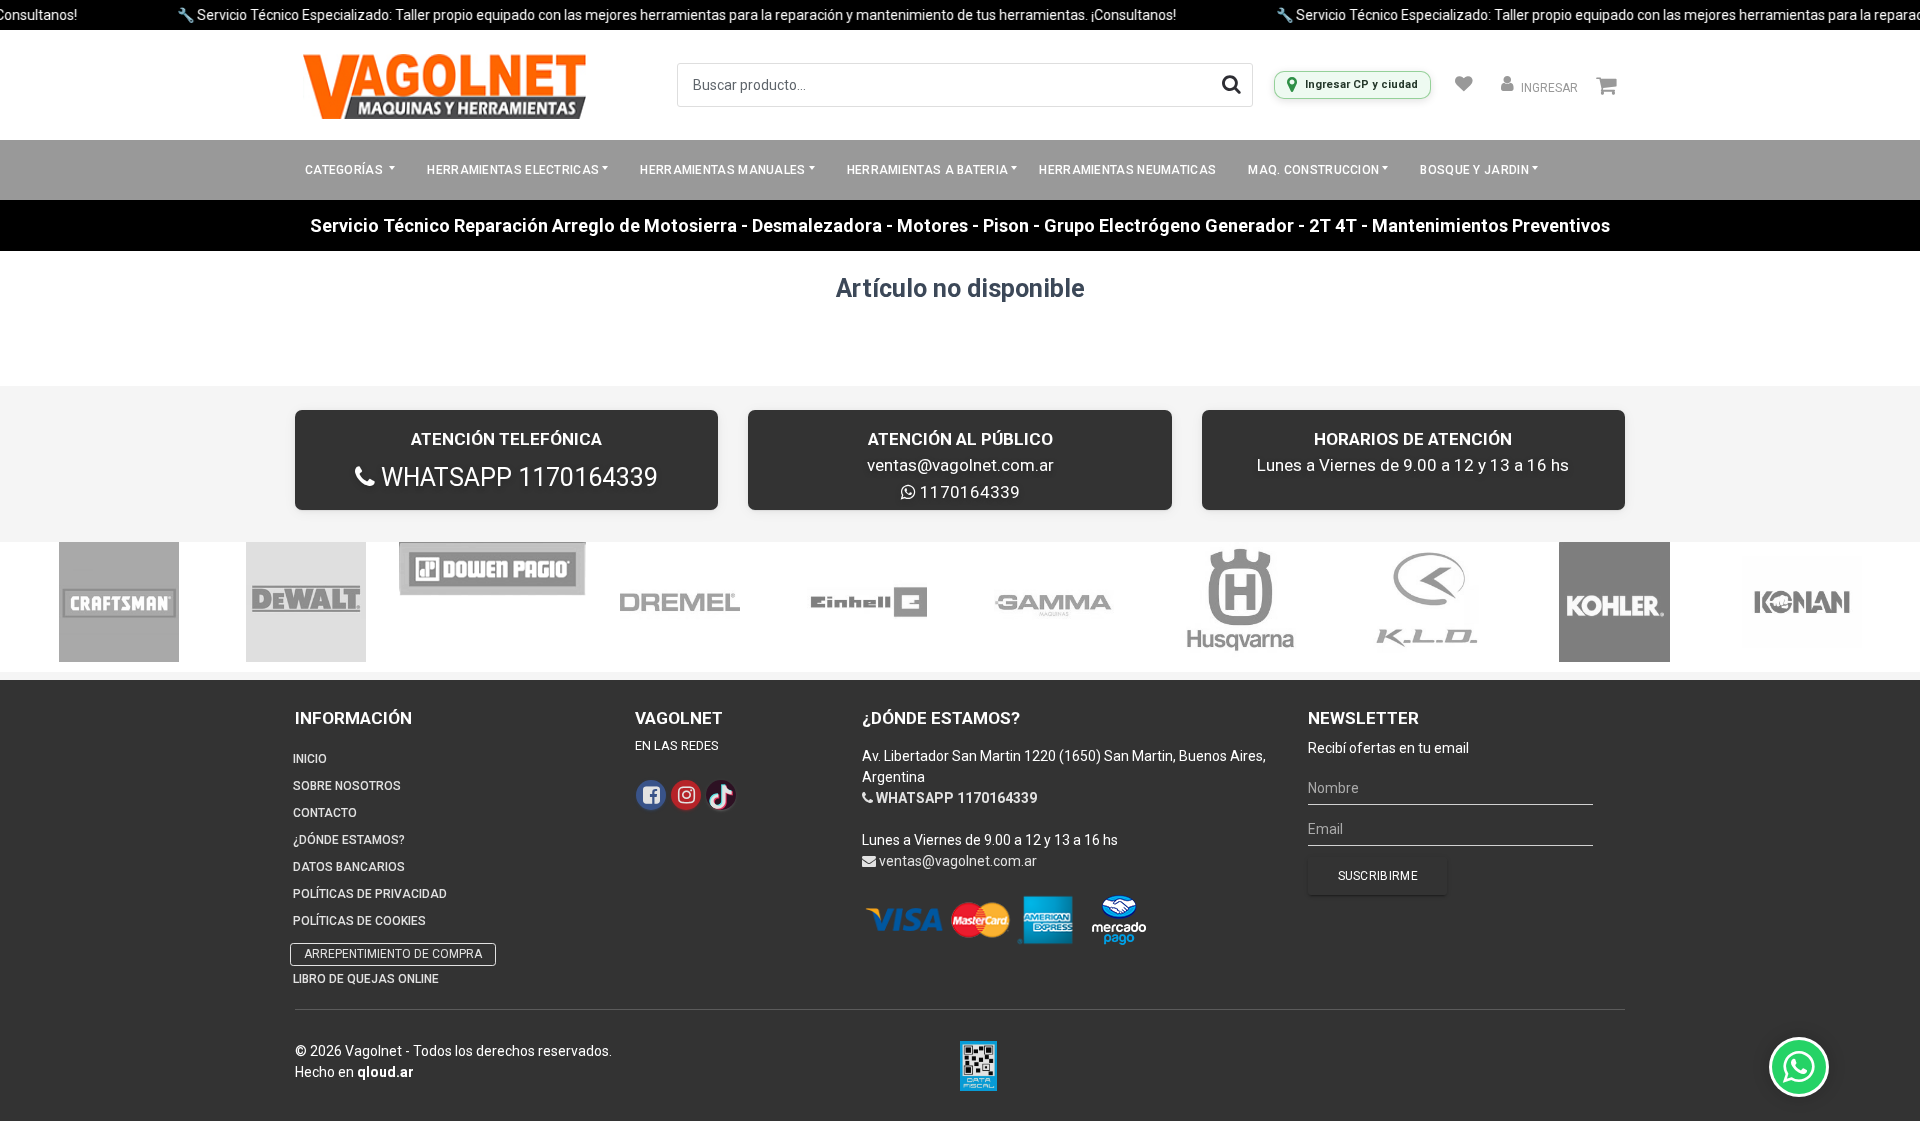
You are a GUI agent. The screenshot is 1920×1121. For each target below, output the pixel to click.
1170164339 (968, 492)
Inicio (310, 759)
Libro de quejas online (366, 979)
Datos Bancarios (349, 867)
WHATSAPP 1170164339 (516, 477)
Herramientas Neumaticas (1127, 170)
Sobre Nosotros (347, 786)
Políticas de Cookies (359, 921)
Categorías (345, 170)
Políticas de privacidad (370, 894)
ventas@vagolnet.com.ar (960, 465)
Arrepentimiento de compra (393, 954)
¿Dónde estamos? (349, 840)
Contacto (325, 813)
